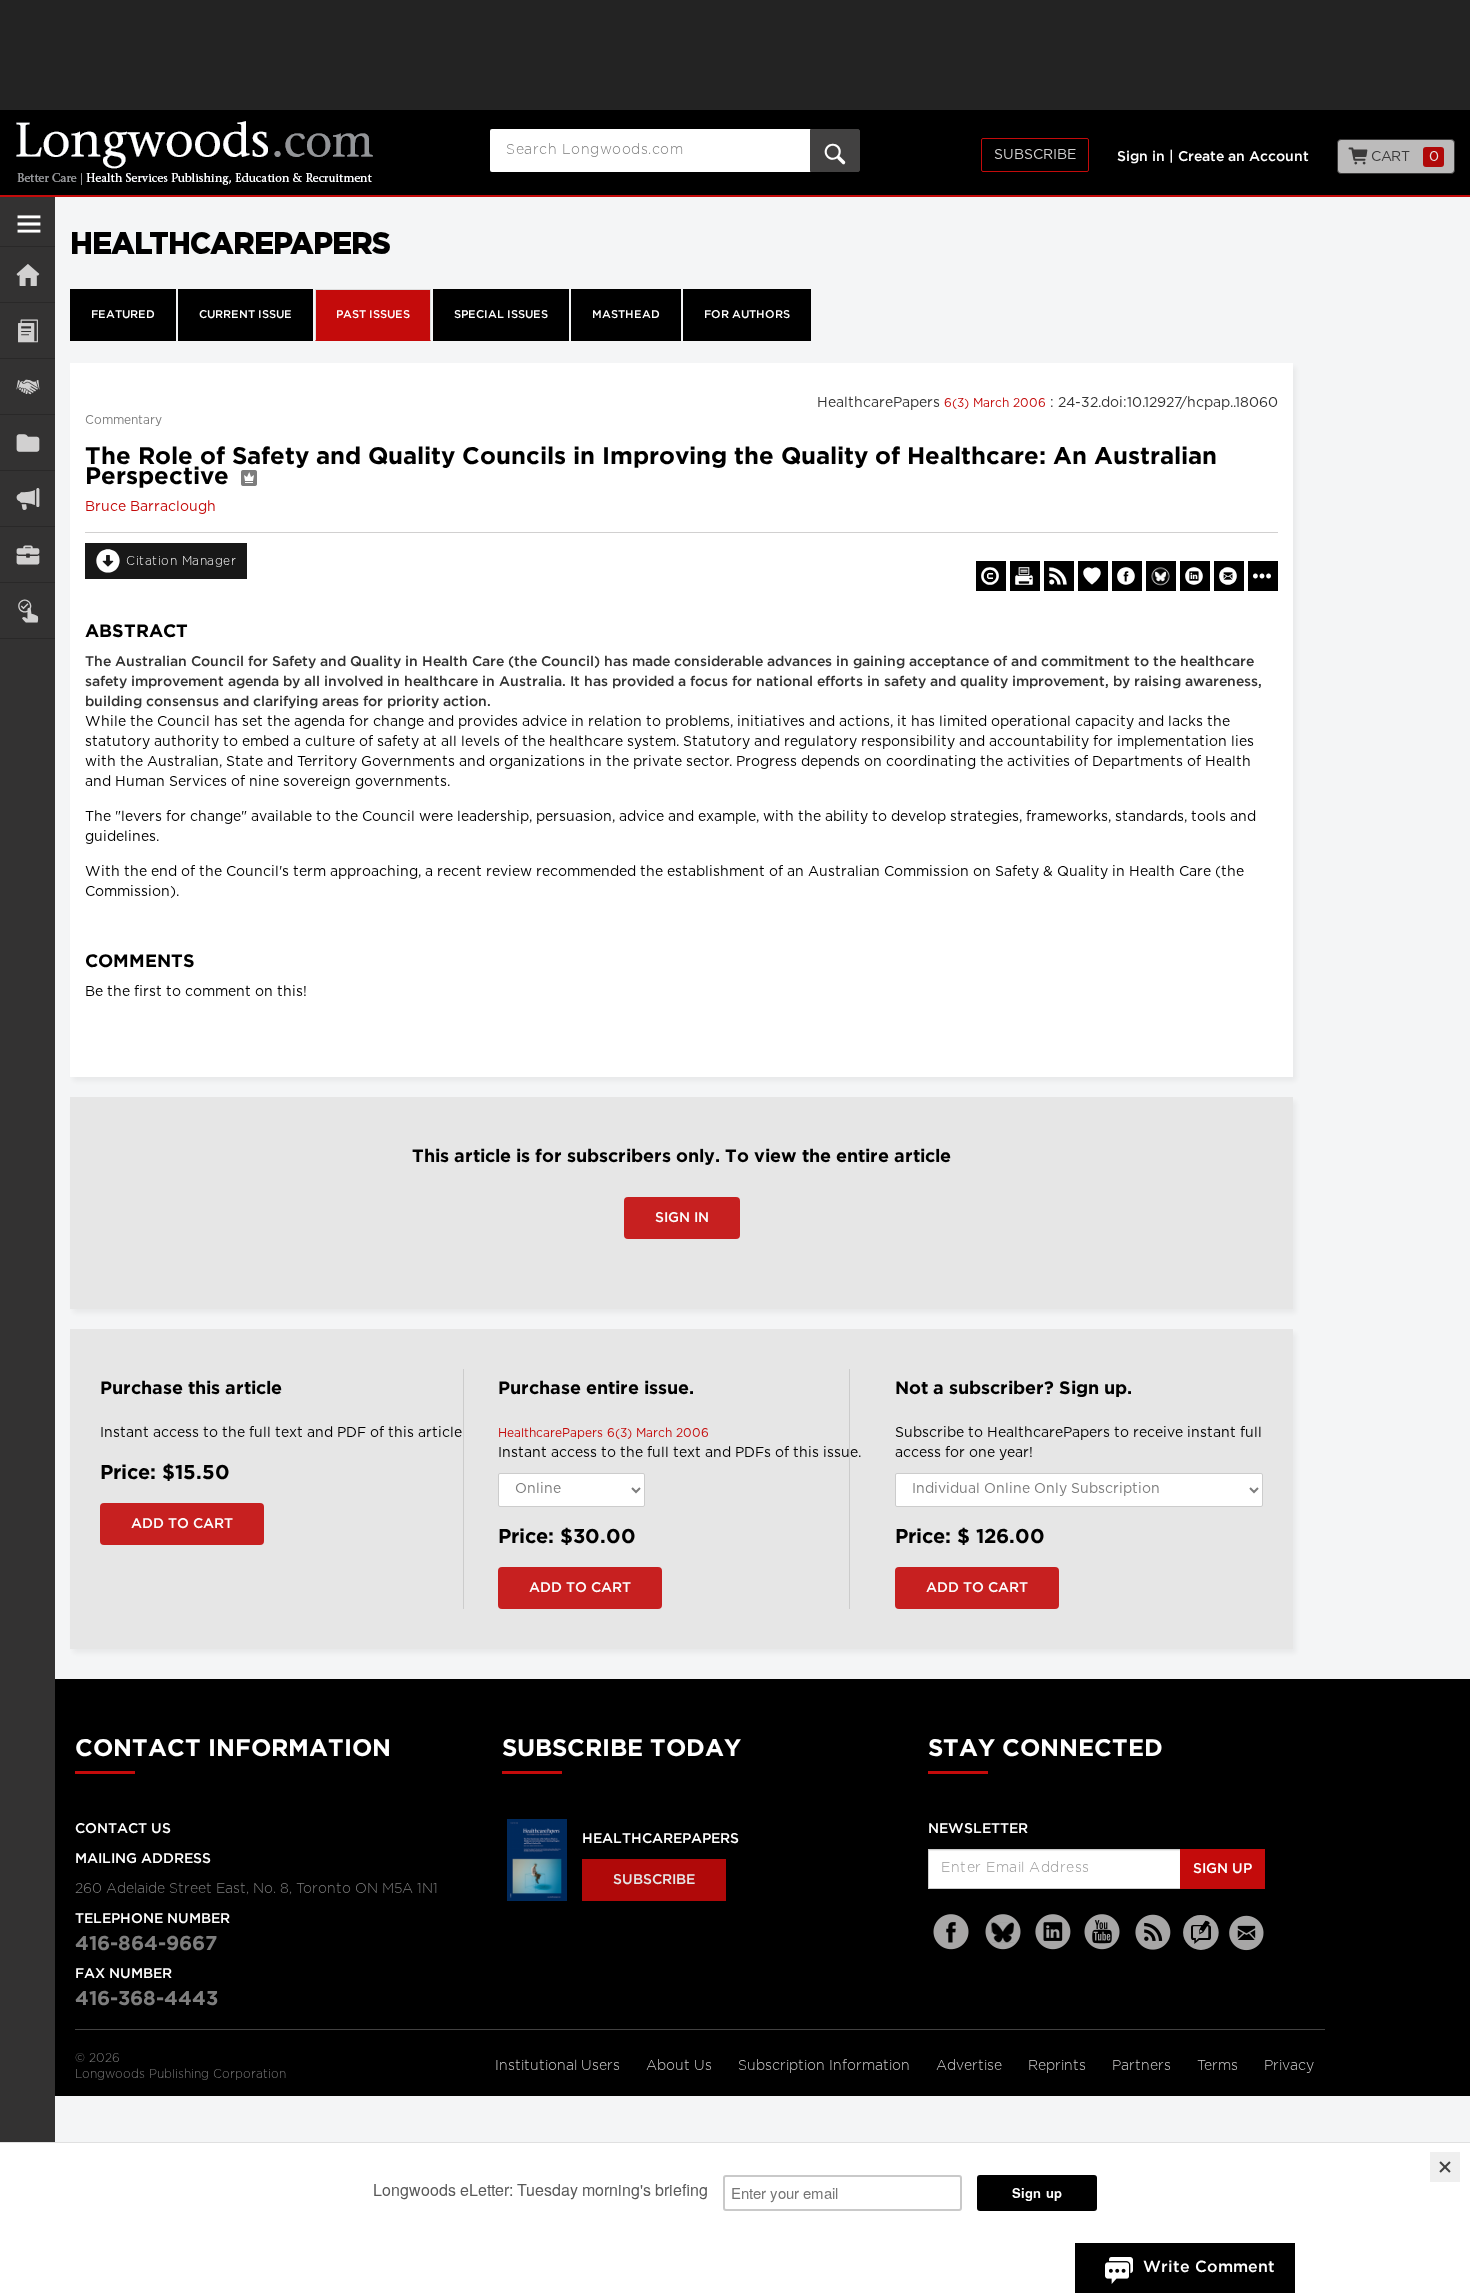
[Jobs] (27, 554)
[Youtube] (1103, 1932)
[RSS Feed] (1153, 1932)
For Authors (747, 315)
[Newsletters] (1249, 1932)
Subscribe (1035, 155)
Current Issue (245, 315)
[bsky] (1003, 1932)
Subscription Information (824, 2066)
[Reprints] (991, 576)
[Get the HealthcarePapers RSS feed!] (1059, 576)
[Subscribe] (27, 610)
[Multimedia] (27, 498)
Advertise (971, 2066)
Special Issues (501, 315)
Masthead (626, 315)
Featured (123, 315)
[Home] (27, 274)
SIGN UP (1222, 1869)
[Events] (27, 386)
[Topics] (27, 330)
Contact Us (123, 1829)
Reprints (1059, 2066)
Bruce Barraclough (150, 507)
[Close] (1445, 2167)
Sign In (682, 1218)
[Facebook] (953, 1932)
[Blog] (1201, 1944)
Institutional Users (559, 2066)
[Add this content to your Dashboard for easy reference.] (1093, 576)
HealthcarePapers (660, 1839)
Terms (1219, 2066)
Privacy (1289, 2066)
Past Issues (373, 315)
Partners (1143, 2066)
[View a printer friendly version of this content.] (1025, 576)
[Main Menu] (29, 232)
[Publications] (27, 442)
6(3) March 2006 (997, 403)
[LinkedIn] (1053, 1932)
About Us (681, 2066)
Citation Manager (181, 561)
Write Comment (1209, 2267)
